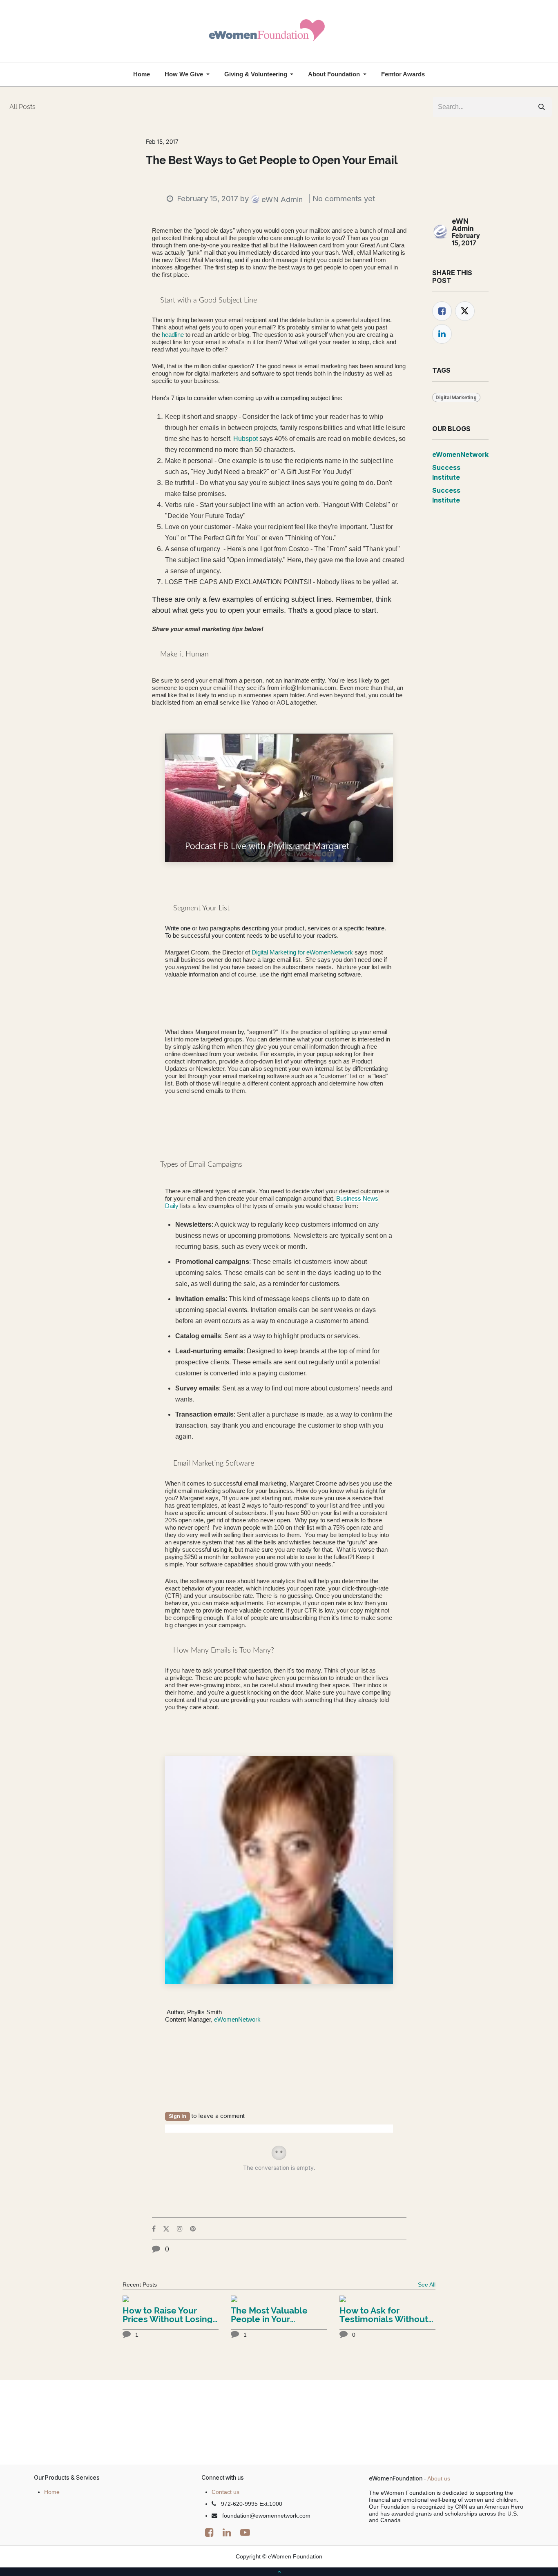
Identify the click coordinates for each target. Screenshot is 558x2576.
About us (439, 2478)
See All (427, 2285)
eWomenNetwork (237, 2019)
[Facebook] (442, 311)
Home (52, 2492)
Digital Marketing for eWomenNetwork (301, 952)
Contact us (225, 2492)
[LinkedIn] (442, 334)
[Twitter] (465, 311)
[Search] (542, 107)
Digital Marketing (456, 397)
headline (174, 335)
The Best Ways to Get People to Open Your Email (272, 161)
